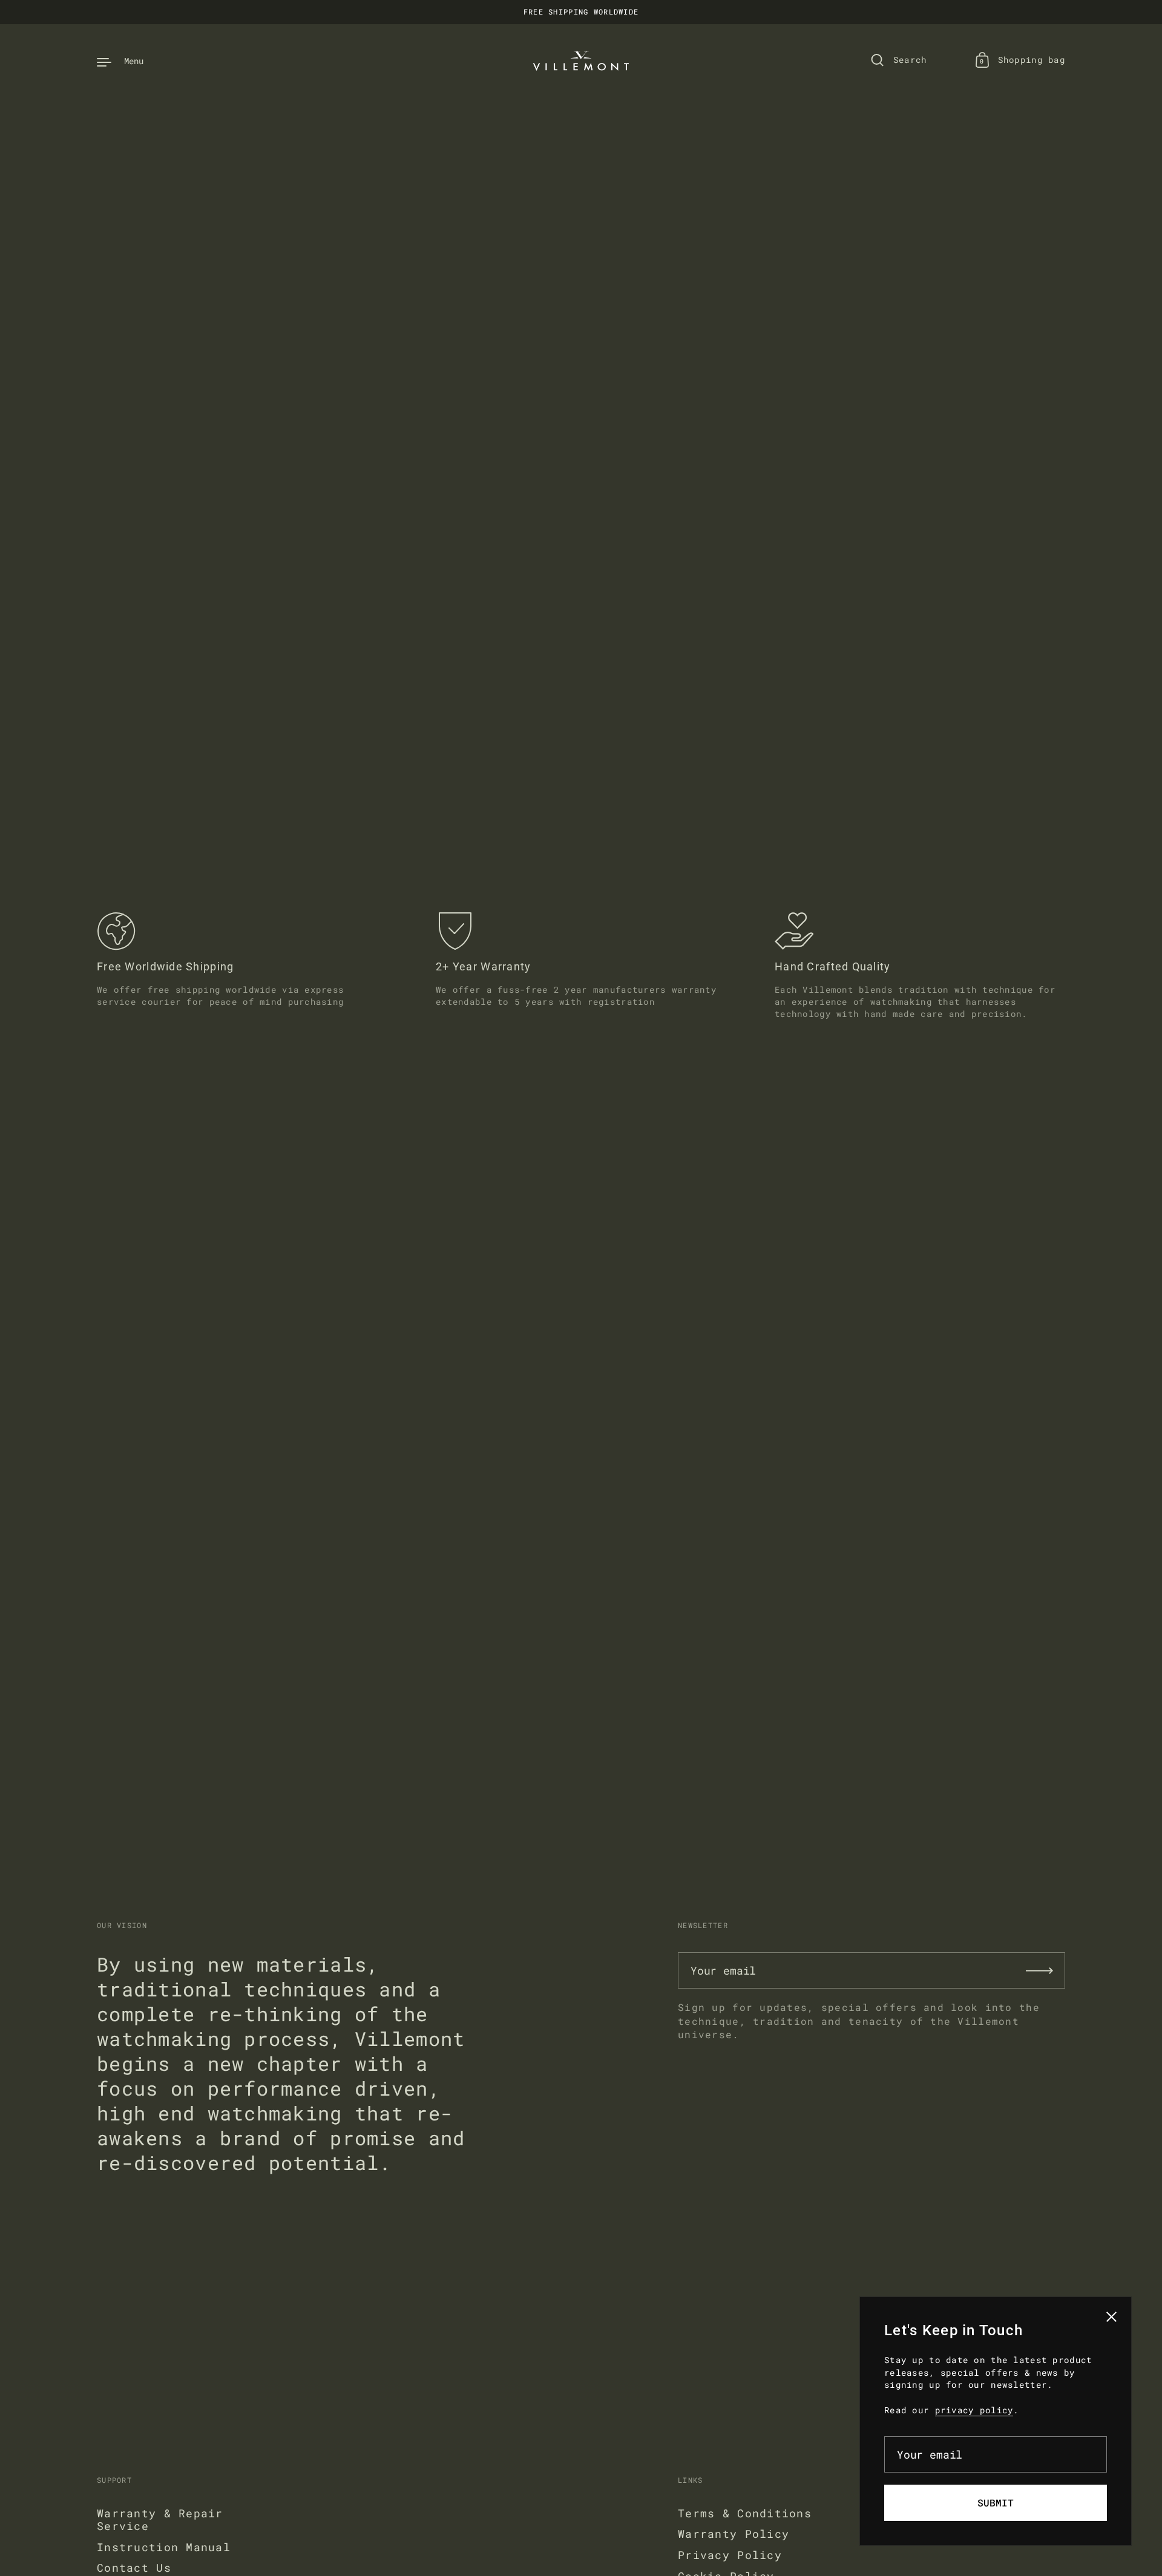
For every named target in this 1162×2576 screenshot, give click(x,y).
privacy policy (974, 2410)
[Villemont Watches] (581, 61)
